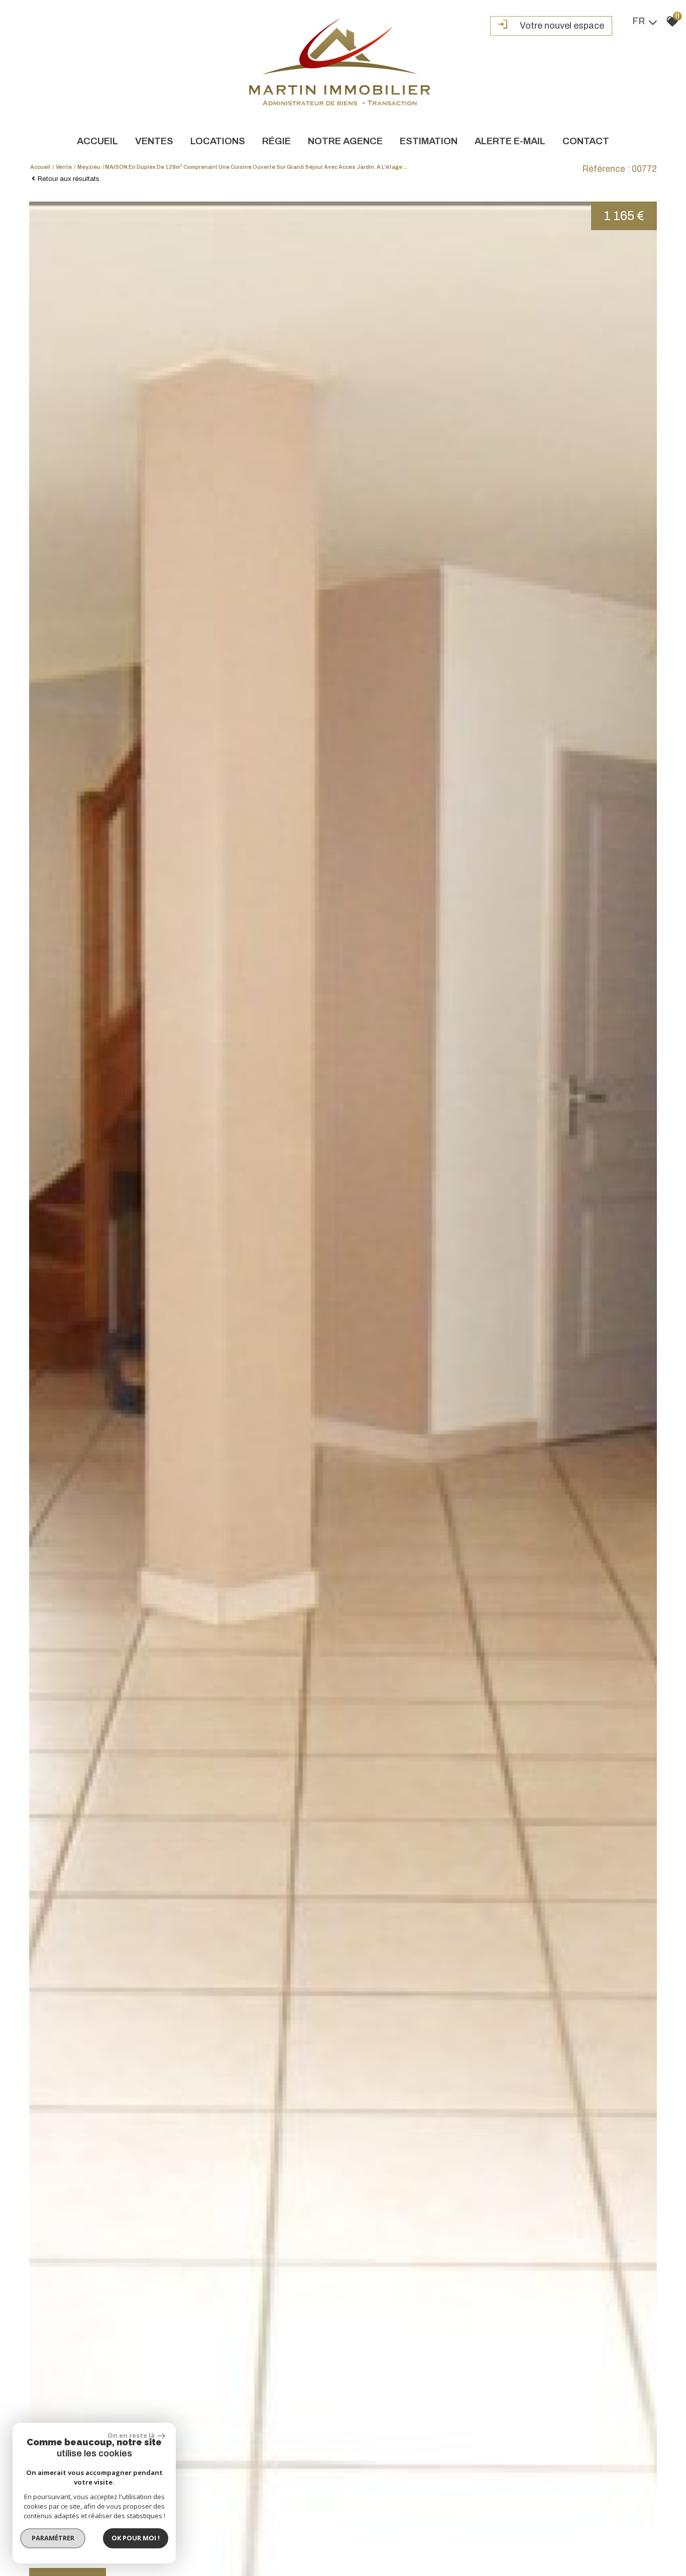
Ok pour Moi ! (136, 2538)
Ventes (154, 141)
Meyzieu (89, 167)
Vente (64, 167)
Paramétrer (53, 2538)
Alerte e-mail (510, 141)
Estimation (429, 141)
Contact (586, 141)
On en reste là (131, 2435)
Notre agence (345, 141)
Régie (276, 141)
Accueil (97, 141)
